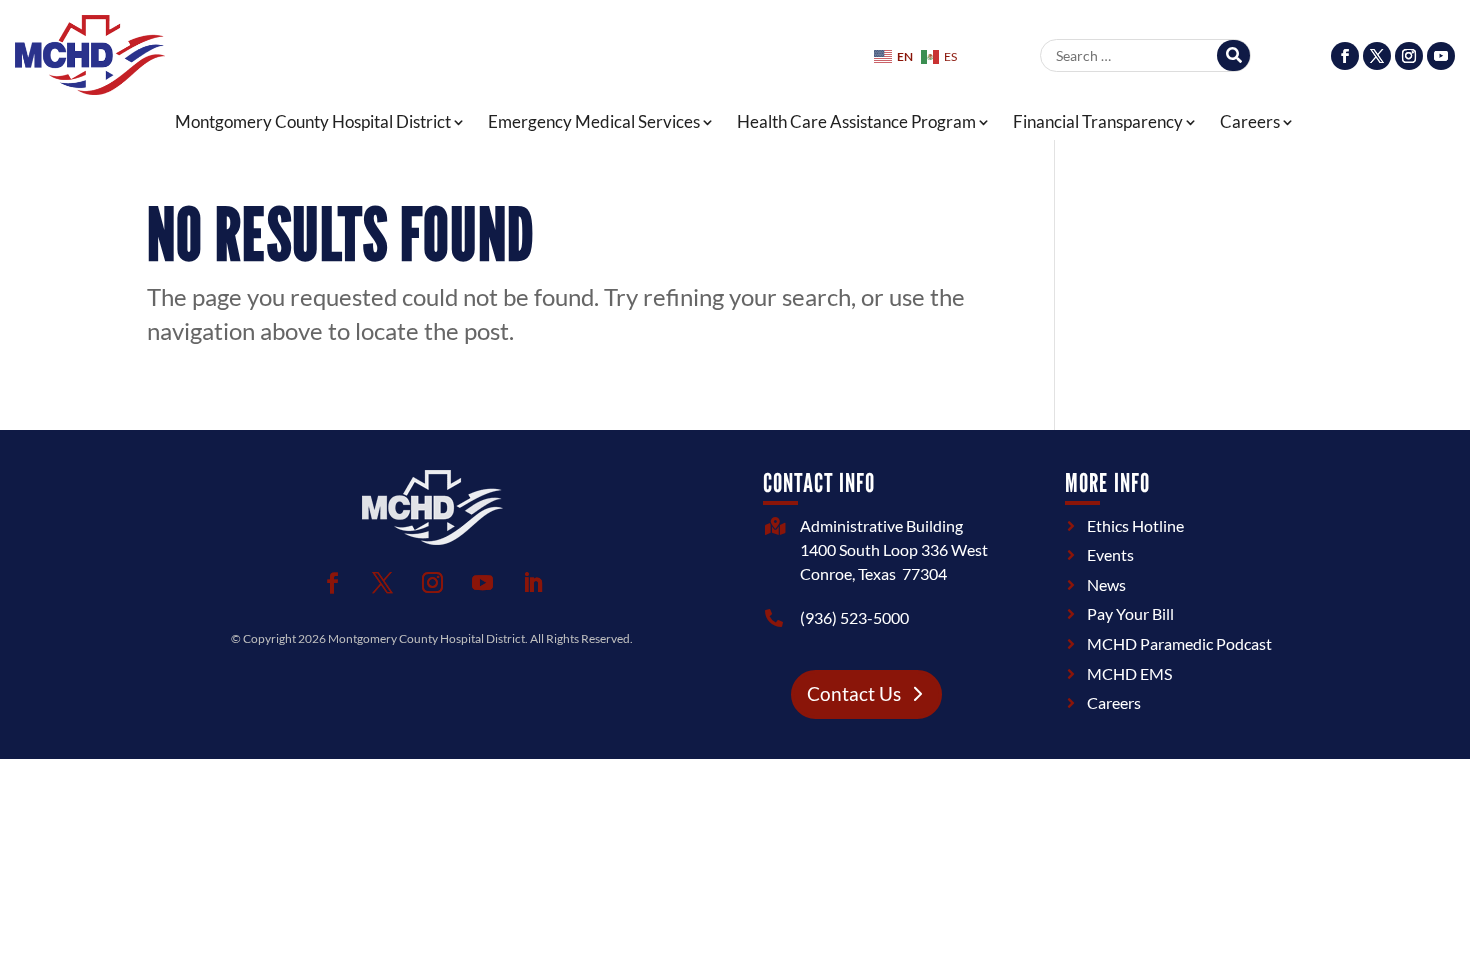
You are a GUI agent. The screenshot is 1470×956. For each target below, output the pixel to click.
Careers (1250, 122)
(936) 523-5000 (854, 617)
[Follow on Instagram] (1409, 56)
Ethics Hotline (1135, 525)
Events (1110, 554)
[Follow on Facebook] (1345, 56)
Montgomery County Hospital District (313, 122)
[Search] (1233, 55)
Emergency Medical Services (594, 122)
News (1106, 584)
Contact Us (854, 693)
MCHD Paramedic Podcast (1179, 643)
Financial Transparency (1098, 122)
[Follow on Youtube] (1441, 56)
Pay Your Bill (1130, 613)
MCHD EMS (1129, 673)
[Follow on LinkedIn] (532, 583)
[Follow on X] (1377, 56)
